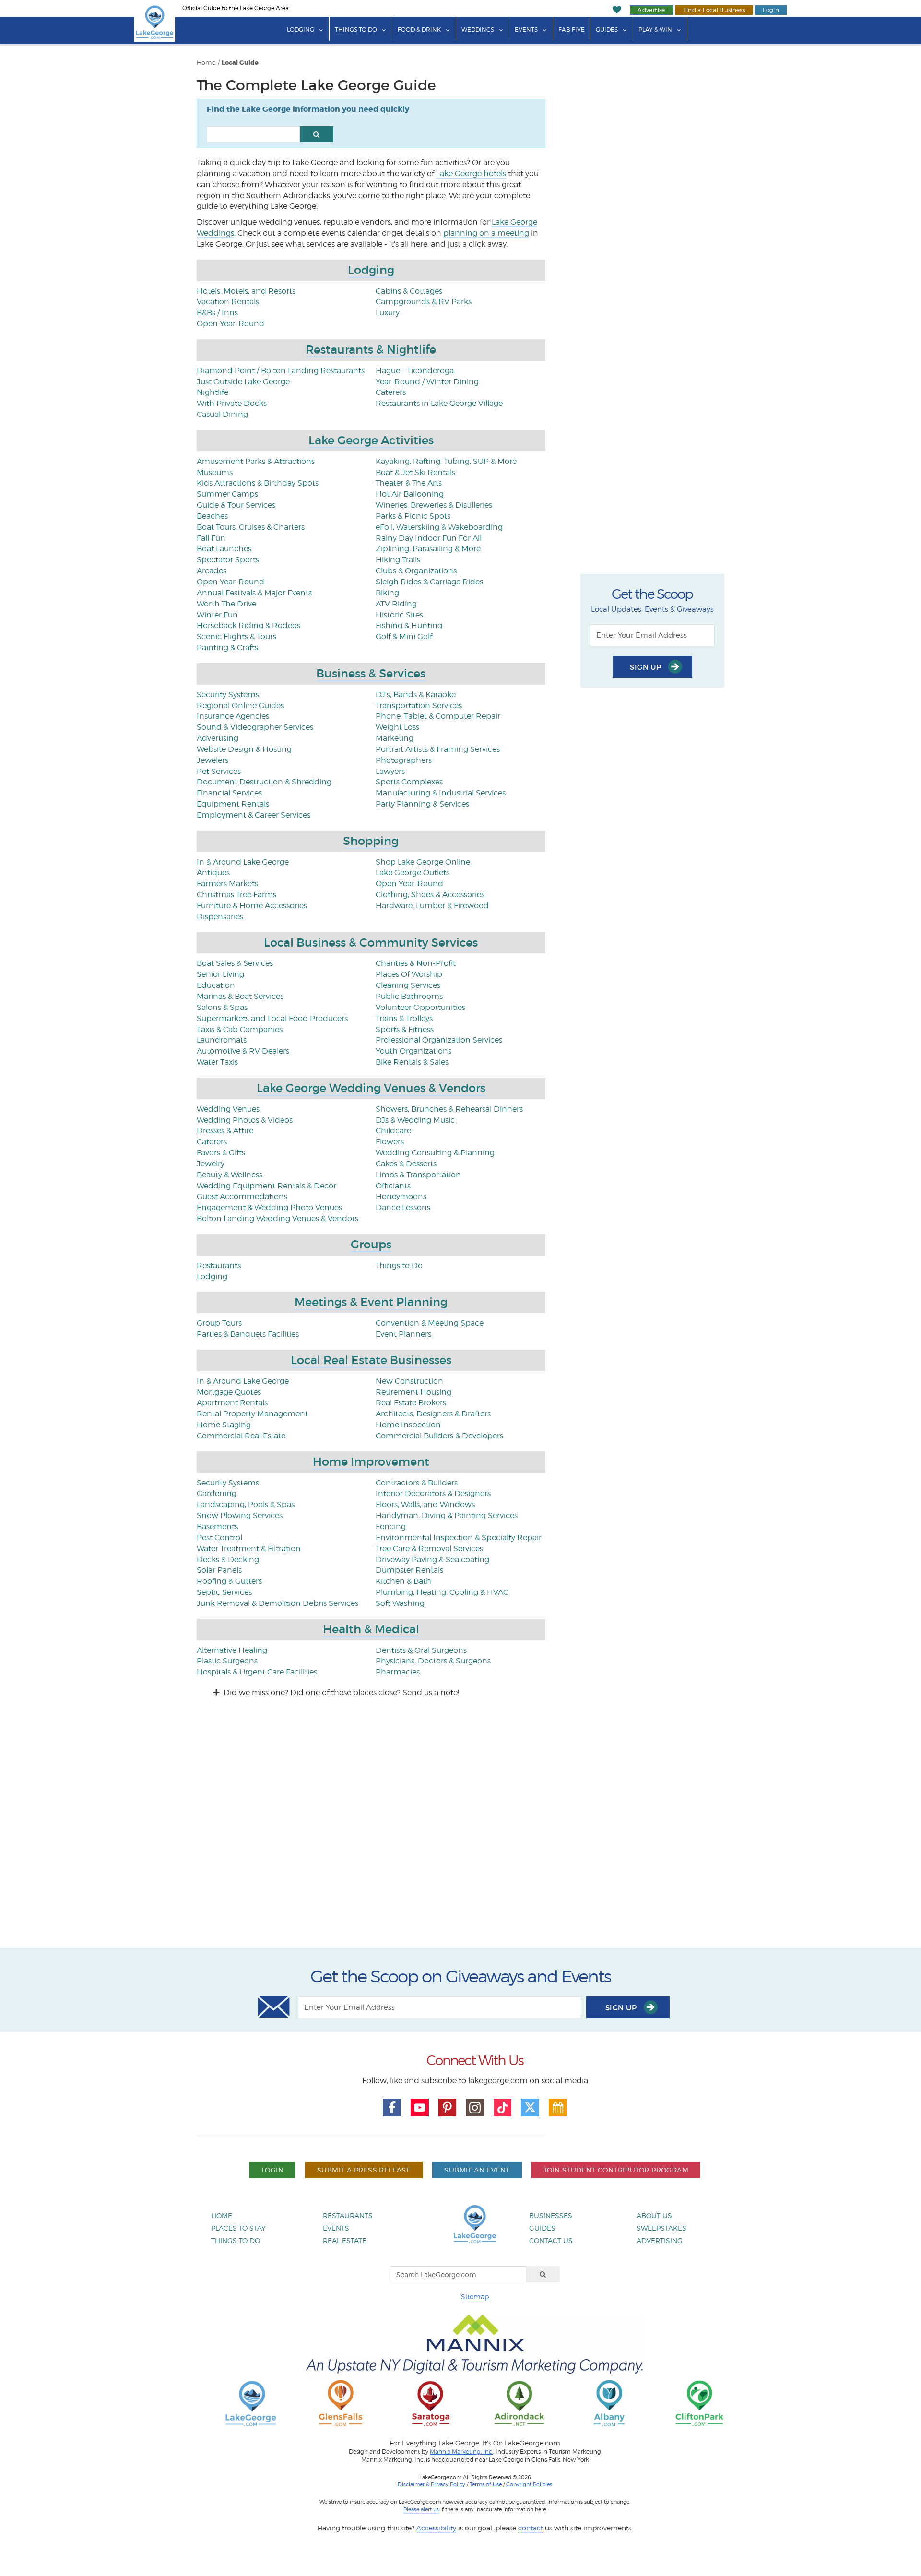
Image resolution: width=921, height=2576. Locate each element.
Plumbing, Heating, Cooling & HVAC (442, 1592)
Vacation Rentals (228, 302)
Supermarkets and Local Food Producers (272, 1018)
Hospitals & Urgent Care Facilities (257, 1672)
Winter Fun (217, 615)
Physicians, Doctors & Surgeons (433, 1661)
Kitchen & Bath (403, 1581)
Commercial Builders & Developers (439, 1436)
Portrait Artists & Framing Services (438, 749)
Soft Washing (400, 1603)
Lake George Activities (371, 440)
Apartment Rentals (232, 1403)
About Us (654, 2215)
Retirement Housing (413, 1392)
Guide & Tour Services (236, 505)
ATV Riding (396, 604)
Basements (217, 1526)
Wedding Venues (228, 1109)
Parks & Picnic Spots (413, 516)
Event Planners (403, 1334)
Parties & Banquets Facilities (248, 1334)
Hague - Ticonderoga (415, 371)
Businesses (551, 2215)
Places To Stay (238, 2228)
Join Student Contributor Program (616, 2170)
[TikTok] (503, 2108)
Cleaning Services (408, 985)
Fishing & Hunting (409, 625)
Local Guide (240, 63)
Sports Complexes (409, 782)
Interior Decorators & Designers (433, 1493)
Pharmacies (398, 1672)
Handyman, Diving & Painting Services (447, 1515)
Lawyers (390, 771)
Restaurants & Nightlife (371, 350)
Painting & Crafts (227, 647)
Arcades (212, 571)
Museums (215, 472)
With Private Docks (232, 403)
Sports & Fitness (405, 1029)
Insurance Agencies (233, 716)
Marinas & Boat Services (240, 996)
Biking (387, 593)
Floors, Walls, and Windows (425, 1504)
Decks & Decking (228, 1560)
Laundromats (222, 1040)
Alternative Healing (232, 1650)
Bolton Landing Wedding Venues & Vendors (277, 1218)
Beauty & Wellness (230, 1175)
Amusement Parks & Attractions (256, 461)
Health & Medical (371, 1629)
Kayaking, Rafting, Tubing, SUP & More (446, 461)
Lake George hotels (471, 173)
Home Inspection (408, 1425)
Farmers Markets (227, 884)
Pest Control (219, 1537)
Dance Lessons (403, 1207)
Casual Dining (222, 414)
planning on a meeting (486, 233)
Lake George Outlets (413, 873)
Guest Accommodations (242, 1196)
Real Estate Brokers (411, 1403)
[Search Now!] (317, 134)
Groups (371, 1244)
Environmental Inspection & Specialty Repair (459, 1537)
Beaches (212, 516)
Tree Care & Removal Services (429, 1549)
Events (526, 30)
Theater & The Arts (409, 483)
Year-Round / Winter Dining (427, 382)
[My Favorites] (617, 10)
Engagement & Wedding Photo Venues (269, 1207)
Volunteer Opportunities (420, 1007)
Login (771, 10)
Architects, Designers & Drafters (433, 1414)
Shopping (371, 841)
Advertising (218, 738)
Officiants (393, 1186)
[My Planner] (558, 2108)
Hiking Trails (398, 560)
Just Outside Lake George (243, 382)
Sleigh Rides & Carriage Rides (429, 582)
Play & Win (655, 30)
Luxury (388, 313)
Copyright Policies (529, 2484)
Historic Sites (399, 615)
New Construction (409, 1381)
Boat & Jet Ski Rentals (415, 472)
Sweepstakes (661, 2228)
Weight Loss (397, 727)
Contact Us (551, 2240)
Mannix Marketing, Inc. (461, 2452)
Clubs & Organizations (416, 571)
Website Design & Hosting (244, 749)
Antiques (213, 873)
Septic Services (224, 1592)
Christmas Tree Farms (236, 895)
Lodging (301, 30)
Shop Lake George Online (423, 862)
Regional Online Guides (240, 706)
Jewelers (213, 760)
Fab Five (572, 30)
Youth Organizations (413, 1051)
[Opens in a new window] (341, 2403)
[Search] (543, 2274)
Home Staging (224, 1425)
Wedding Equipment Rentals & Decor (266, 1186)
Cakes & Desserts (406, 1164)
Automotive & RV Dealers (243, 1051)
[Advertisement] (460, 1832)
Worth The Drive (226, 604)
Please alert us (421, 2509)
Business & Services (371, 673)
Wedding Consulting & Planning (435, 1153)
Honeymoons (401, 1196)
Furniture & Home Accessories (252, 906)
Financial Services (229, 793)
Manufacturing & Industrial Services (441, 793)
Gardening (217, 1493)
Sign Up (647, 667)
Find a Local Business (714, 10)
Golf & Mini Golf (404, 636)
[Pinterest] (448, 2108)
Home (206, 63)
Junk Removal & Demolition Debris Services (277, 1603)
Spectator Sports (228, 560)
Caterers (391, 392)
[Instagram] (475, 2108)
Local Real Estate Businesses (371, 1360)
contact (531, 2528)
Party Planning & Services (422, 804)
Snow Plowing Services (240, 1515)
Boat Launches (224, 549)
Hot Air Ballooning (410, 494)
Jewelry (211, 1164)
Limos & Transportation (418, 1175)
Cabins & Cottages (409, 291)
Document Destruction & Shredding (264, 782)
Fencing (391, 1526)
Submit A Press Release (364, 2170)
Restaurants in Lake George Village (439, 403)
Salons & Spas (222, 1007)
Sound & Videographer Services (255, 727)
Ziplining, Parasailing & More (428, 549)
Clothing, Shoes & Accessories (430, 895)
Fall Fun (211, 538)
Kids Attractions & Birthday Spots (258, 483)
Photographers (404, 760)
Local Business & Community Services (371, 943)
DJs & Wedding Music (415, 1120)
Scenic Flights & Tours (236, 636)
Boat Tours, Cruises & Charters (251, 527)
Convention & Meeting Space (430, 1323)
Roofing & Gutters (229, 1581)
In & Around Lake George (243, 862)
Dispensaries (220, 917)
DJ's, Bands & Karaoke (416, 694)
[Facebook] (392, 2108)
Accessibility (436, 2528)
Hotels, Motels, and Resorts (246, 291)
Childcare (393, 1131)
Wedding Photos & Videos (245, 1120)
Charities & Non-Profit (416, 963)
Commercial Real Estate (241, 1436)
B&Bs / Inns (217, 313)
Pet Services (219, 771)
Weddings (478, 30)
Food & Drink (419, 30)
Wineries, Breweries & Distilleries (434, 505)
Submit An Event (477, 2170)
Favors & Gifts (221, 1153)
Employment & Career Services (254, 815)
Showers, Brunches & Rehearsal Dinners (449, 1109)
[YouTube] (420, 2108)
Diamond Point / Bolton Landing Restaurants (281, 371)
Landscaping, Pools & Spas (246, 1504)
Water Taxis (217, 1062)
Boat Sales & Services (235, 963)
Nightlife (213, 392)
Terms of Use (486, 2484)
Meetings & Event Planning (371, 1302)
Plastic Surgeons (227, 1661)
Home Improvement (371, 1462)
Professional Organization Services (439, 1040)
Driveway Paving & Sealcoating (432, 1560)
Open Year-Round (230, 324)
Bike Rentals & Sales (412, 1062)
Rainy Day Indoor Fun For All (429, 538)
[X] (530, 2108)
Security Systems (228, 694)
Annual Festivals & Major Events (254, 593)
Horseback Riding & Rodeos (248, 625)
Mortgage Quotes (229, 1392)
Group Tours (219, 1323)
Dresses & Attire (225, 1131)
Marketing (395, 738)
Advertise (651, 10)
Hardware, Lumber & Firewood (432, 906)
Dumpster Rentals (409, 1570)
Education (216, 985)
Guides (607, 30)
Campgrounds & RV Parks (424, 302)
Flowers (390, 1142)
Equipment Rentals (233, 804)
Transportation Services (419, 706)
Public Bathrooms (409, 996)
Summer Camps (227, 494)
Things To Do (356, 30)
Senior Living (220, 974)
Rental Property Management (252, 1414)
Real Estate (345, 2240)
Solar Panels (219, 1570)
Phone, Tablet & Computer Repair (438, 716)
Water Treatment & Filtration (249, 1549)
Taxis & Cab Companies (240, 1029)
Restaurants (219, 1265)
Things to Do (399, 1265)
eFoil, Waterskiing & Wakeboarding (439, 527)
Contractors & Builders (417, 1483)
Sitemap (475, 2297)
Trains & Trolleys (404, 1018)
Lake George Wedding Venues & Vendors (371, 1088)
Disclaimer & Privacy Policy (431, 2484)
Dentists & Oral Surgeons (421, 1650)
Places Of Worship (409, 974)
